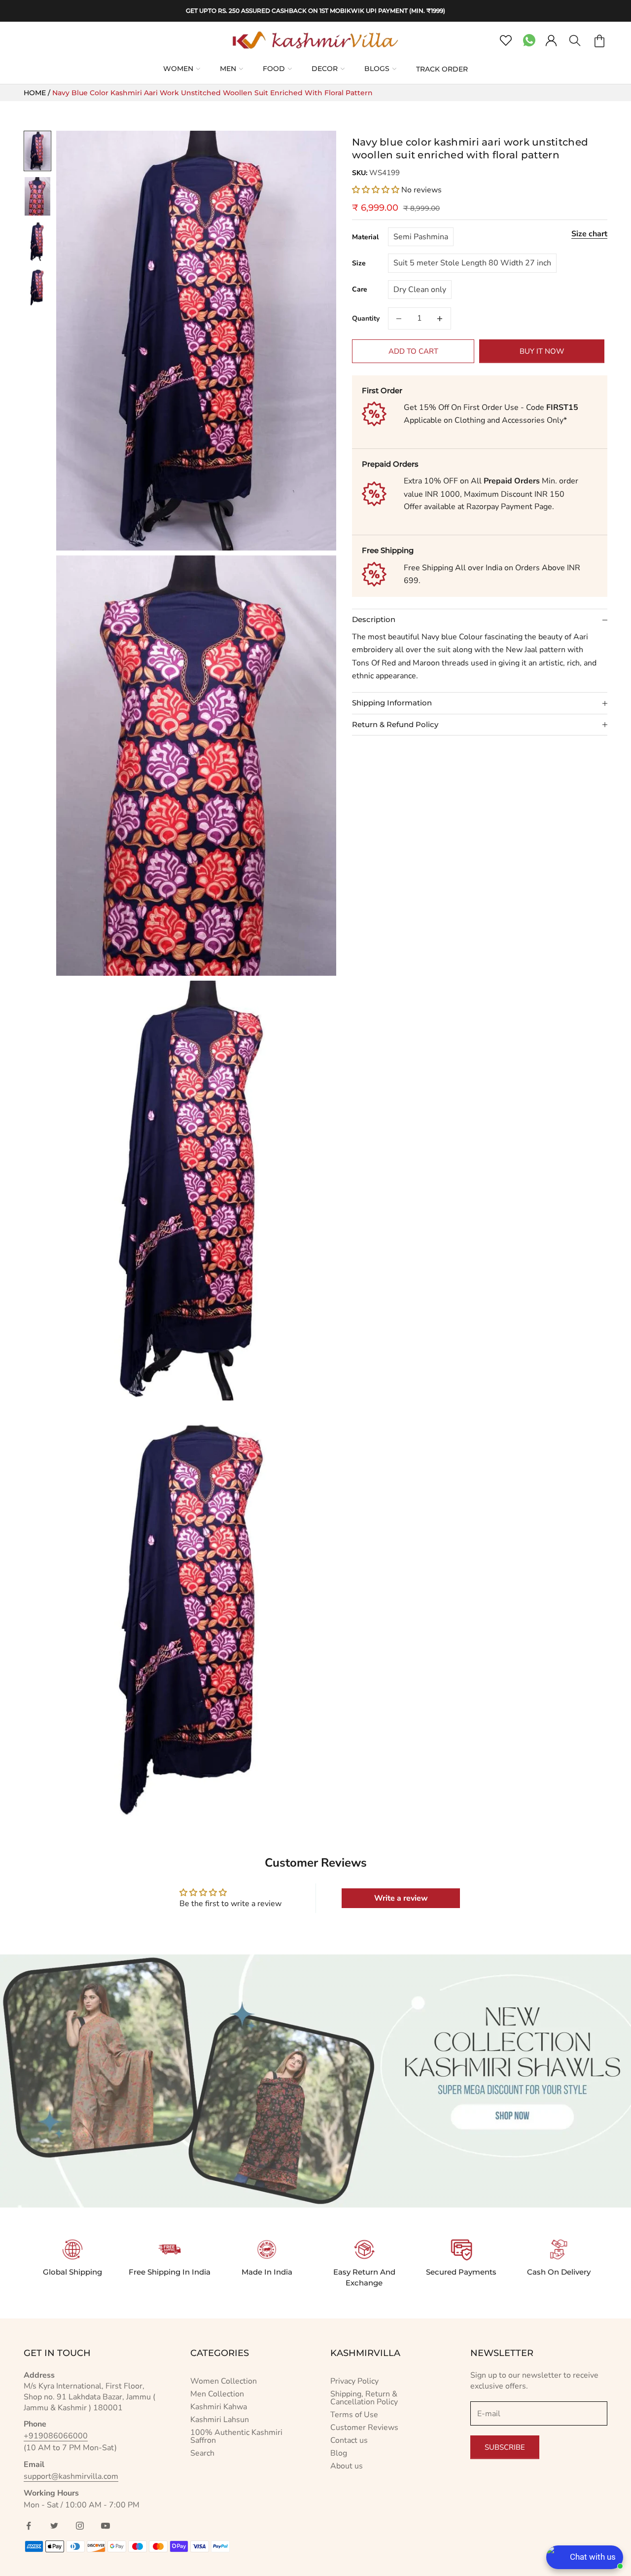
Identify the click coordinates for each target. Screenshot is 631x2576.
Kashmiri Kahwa (219, 2407)
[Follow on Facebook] (29, 2526)
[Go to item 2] (37, 196)
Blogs (377, 69)
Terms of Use (354, 2415)
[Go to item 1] (37, 151)
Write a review (401, 1898)
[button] (376, 190)
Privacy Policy (354, 2381)
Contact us (349, 2440)
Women (178, 69)
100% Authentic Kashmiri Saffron (236, 2436)
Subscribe (505, 2447)
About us (347, 2466)
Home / (38, 93)
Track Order (442, 69)
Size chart (589, 234)
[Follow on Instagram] (80, 2526)
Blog (339, 2453)
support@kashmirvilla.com (71, 2476)
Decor (325, 69)
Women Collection (224, 2381)
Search (202, 2453)
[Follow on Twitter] (54, 2526)
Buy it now (542, 351)
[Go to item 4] (37, 287)
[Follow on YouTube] (105, 2526)
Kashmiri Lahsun (220, 2420)
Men (228, 69)
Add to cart (413, 351)
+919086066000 (56, 2436)
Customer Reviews (364, 2428)
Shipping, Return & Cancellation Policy (364, 2398)
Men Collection (217, 2394)
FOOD (274, 69)
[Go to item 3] (37, 242)
